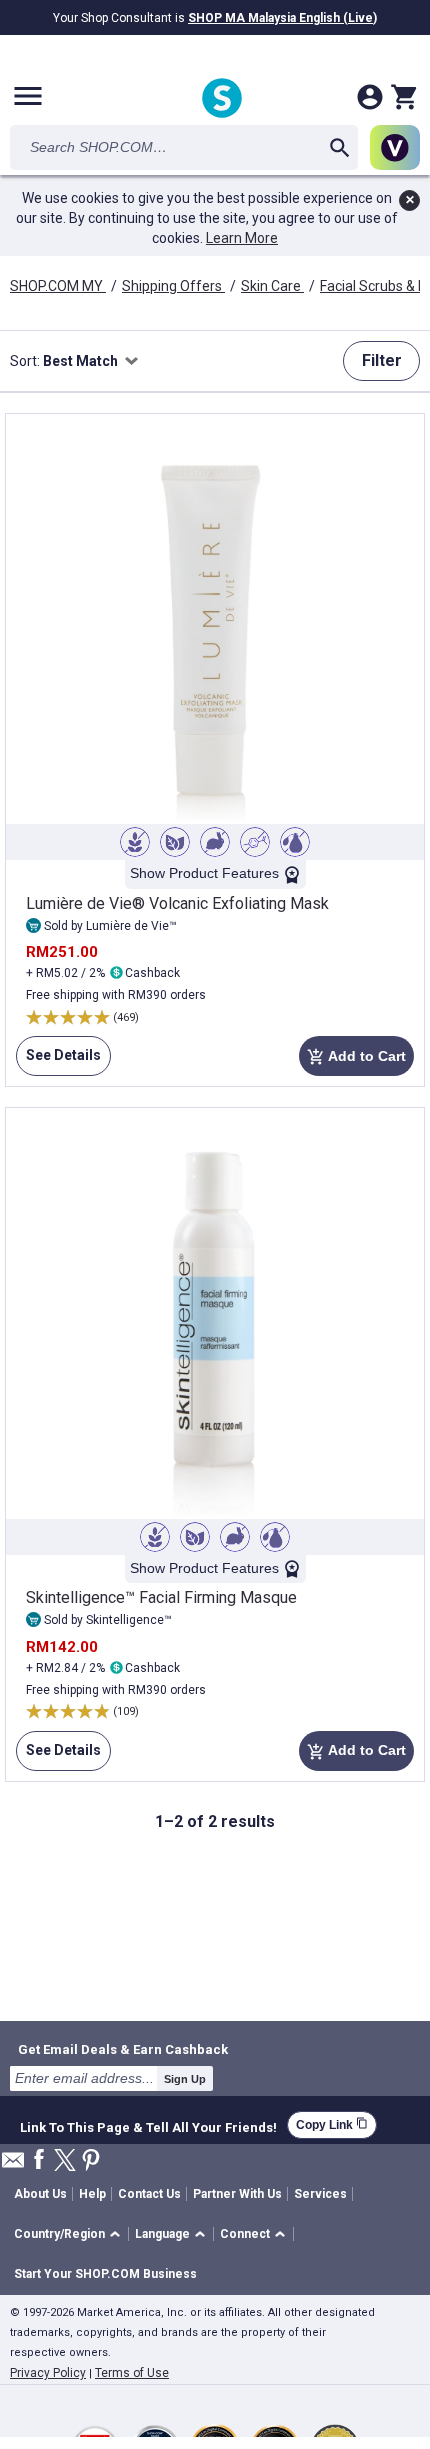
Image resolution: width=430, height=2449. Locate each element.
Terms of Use (132, 2373)
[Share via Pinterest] (91, 2161)
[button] (70, 2234)
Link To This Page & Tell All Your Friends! (148, 2125)
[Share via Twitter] (65, 2161)
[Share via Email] (13, 2165)
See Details (58, 1061)
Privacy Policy (48, 2373)
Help (92, 2194)
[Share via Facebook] (39, 2160)
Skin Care (272, 286)
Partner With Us (237, 2194)
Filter (382, 360)
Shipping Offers (173, 286)
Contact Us (149, 2194)
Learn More (242, 238)
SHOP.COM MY (58, 286)
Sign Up (185, 2079)
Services (320, 2194)
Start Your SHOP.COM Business (105, 2274)
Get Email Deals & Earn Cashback (123, 2049)
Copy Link (332, 2124)
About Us (40, 2194)
